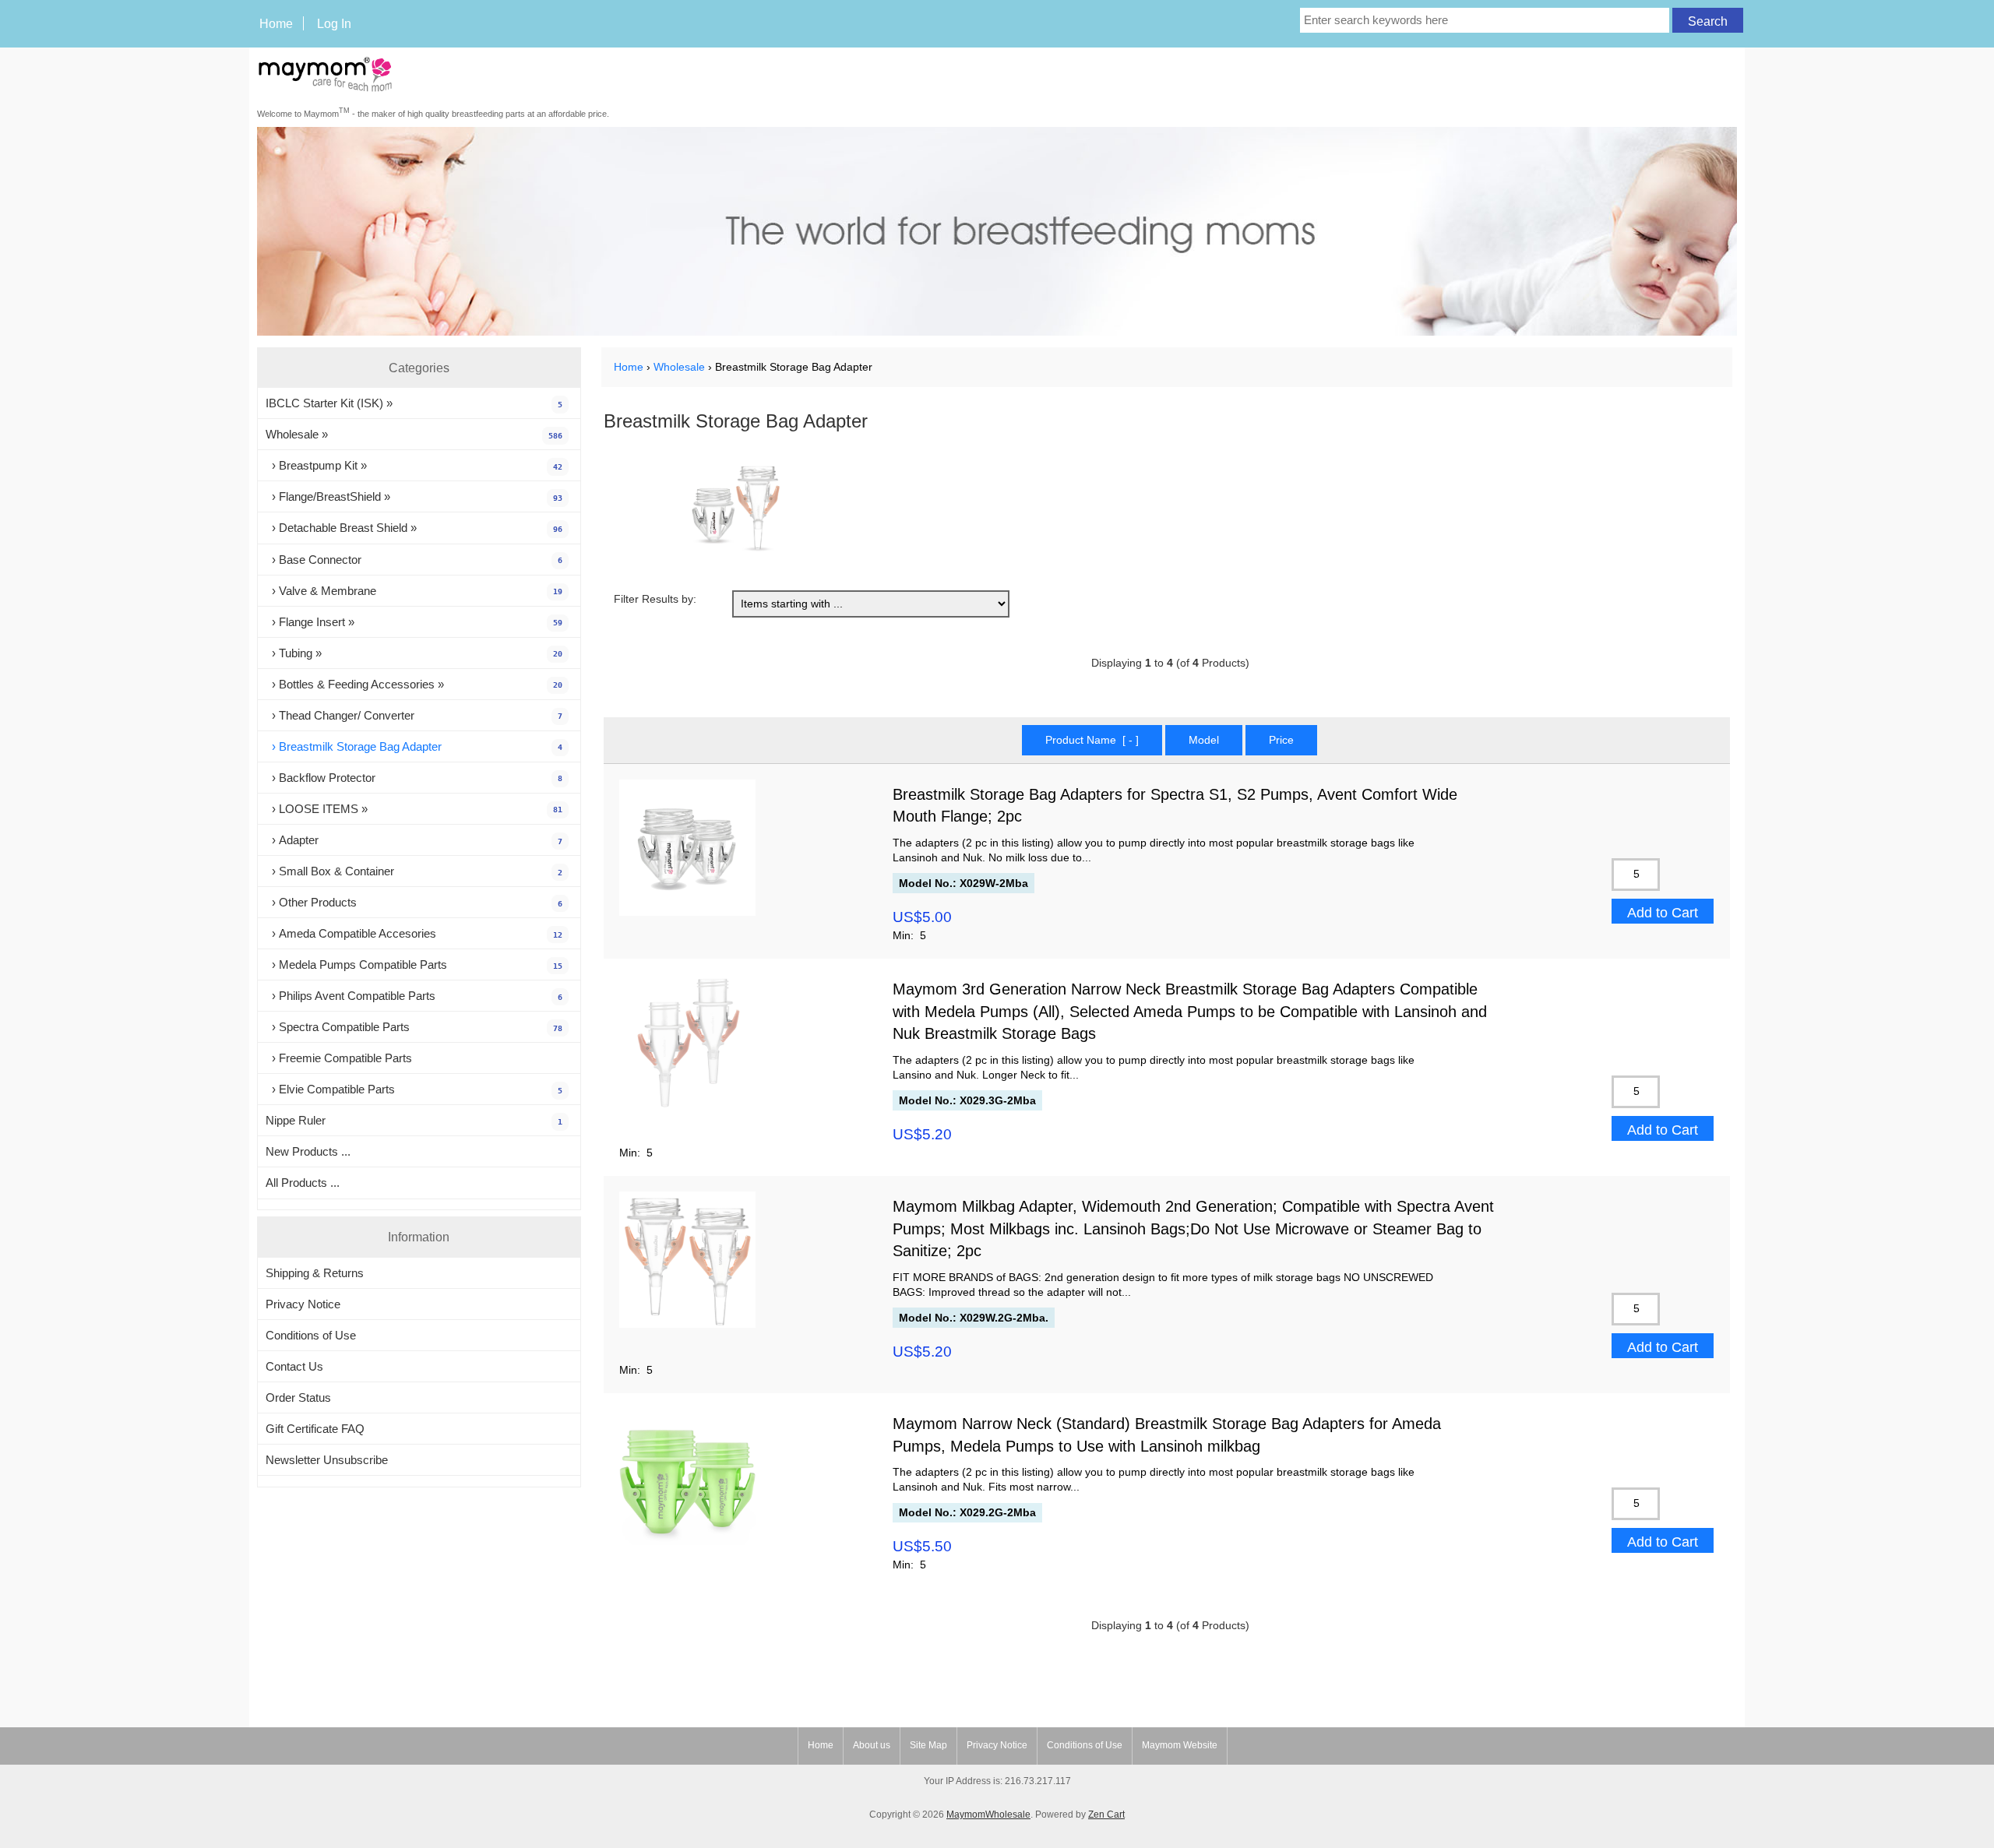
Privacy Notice (303, 1304)
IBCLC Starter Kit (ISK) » (414, 403)
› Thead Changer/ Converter (414, 715)
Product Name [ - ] (1092, 740)
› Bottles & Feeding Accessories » (414, 684)
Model (1204, 740)
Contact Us (294, 1366)
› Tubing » (414, 653)
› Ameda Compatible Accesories (414, 933)
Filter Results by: (655, 599)
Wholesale (679, 367)
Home (276, 23)
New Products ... (308, 1151)
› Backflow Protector (414, 778)
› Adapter (414, 840)
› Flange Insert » (414, 622)
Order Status (298, 1397)
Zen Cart (1106, 1815)
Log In (334, 23)
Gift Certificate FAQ (315, 1429)
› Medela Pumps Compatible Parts (414, 964)
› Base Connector (414, 560)
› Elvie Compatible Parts (414, 1089)
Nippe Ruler (414, 1120)
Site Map (928, 1745)
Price (1281, 740)
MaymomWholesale (988, 1815)
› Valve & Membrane (414, 591)
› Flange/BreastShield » (414, 496)
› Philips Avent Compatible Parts (414, 996)
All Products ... (303, 1183)
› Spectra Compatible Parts (414, 1027)
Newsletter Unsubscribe (327, 1460)
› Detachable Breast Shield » (414, 528)
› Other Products (414, 902)
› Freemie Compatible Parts (339, 1058)
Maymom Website (1180, 1745)
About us (872, 1745)
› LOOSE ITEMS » (414, 809)
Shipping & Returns (315, 1273)
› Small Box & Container (414, 871)
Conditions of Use (311, 1335)
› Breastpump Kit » (414, 465)
